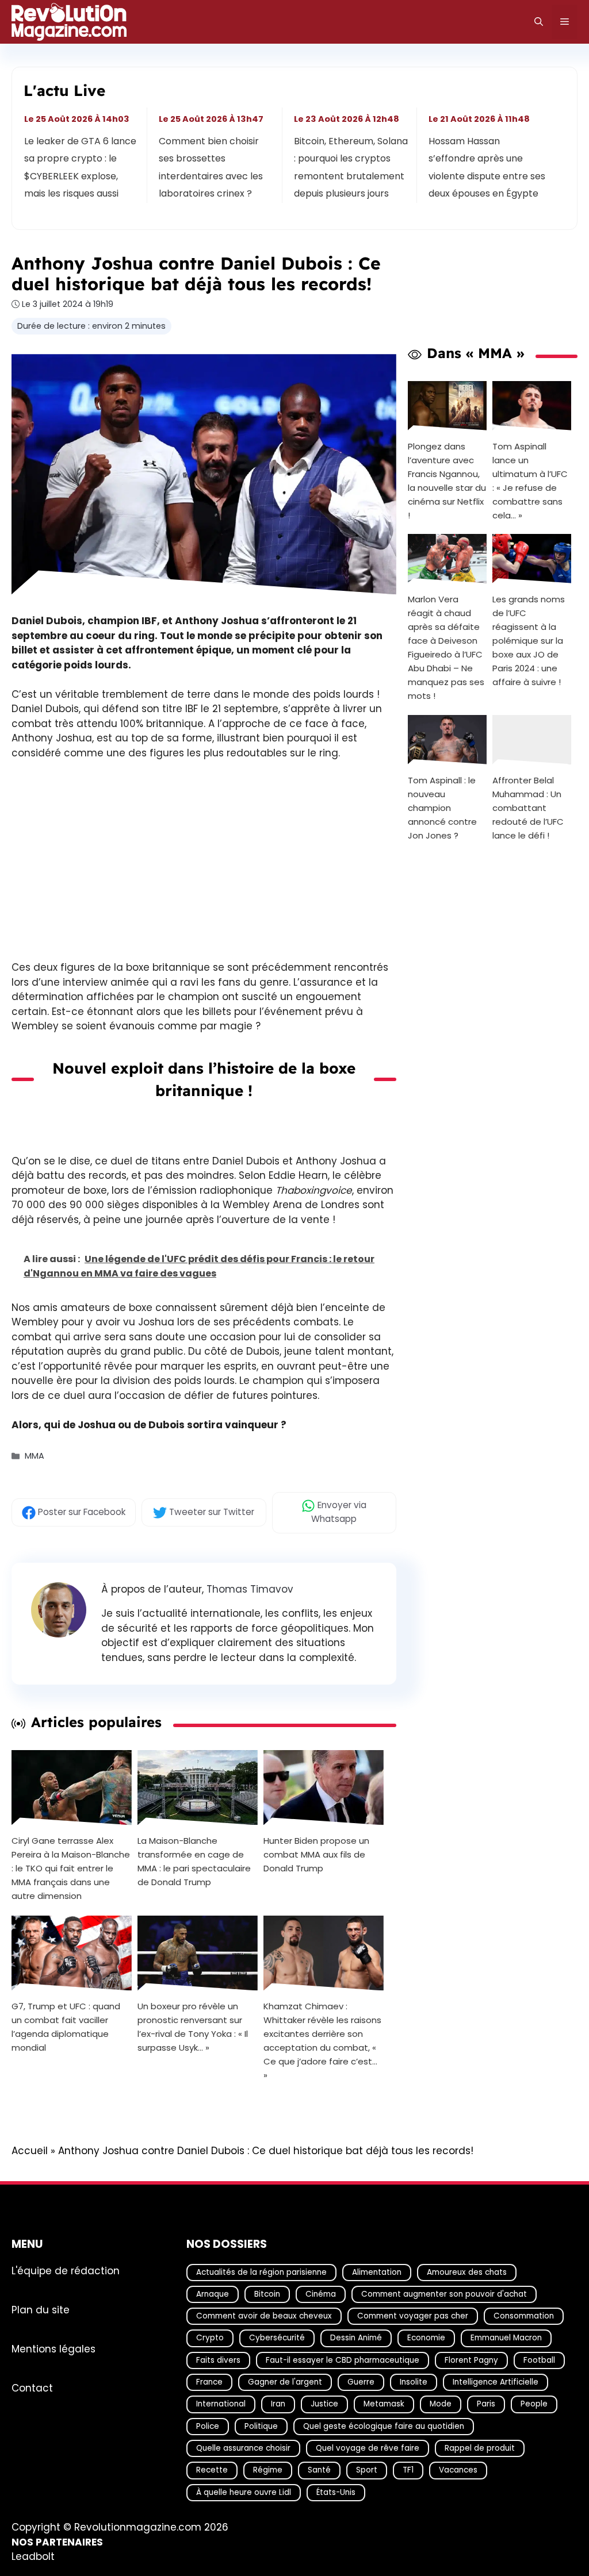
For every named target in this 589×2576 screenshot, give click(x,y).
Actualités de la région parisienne (261, 2272)
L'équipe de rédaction (66, 2271)
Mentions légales (53, 2349)
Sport (367, 2471)
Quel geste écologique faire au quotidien (384, 2426)
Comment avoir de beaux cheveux (264, 2316)
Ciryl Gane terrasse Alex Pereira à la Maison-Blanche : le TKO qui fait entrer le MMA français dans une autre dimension (71, 1868)
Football (539, 2360)
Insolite (414, 2382)
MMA (35, 1456)
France (209, 2382)
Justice (324, 2404)
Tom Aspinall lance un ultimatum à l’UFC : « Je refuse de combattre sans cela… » (530, 480)
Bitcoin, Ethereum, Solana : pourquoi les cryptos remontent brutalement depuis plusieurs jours (351, 167)
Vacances (458, 2471)
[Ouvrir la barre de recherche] (539, 22)
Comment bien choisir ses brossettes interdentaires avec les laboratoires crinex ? (211, 167)
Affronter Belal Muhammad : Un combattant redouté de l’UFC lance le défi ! (528, 808)
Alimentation (377, 2272)
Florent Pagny (471, 2360)
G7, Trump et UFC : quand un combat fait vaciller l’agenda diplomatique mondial (66, 2027)
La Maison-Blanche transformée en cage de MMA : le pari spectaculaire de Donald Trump (194, 1861)
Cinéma (321, 2294)
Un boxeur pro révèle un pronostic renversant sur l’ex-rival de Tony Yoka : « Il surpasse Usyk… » (193, 2027)
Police (208, 2426)
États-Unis (336, 2492)
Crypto (210, 2338)
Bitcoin (267, 2294)
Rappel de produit (480, 2448)
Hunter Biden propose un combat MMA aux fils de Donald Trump (316, 1854)
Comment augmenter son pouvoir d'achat (444, 2294)
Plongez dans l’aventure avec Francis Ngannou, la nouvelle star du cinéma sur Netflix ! (447, 480)
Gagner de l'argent (285, 2382)
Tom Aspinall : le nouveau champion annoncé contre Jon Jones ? (442, 808)
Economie (426, 2338)
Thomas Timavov (250, 1589)
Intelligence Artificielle (496, 2382)
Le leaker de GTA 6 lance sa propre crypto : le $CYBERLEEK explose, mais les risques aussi (80, 167)
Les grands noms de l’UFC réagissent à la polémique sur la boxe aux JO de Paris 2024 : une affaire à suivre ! (529, 641)
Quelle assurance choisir (243, 2448)
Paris (486, 2404)
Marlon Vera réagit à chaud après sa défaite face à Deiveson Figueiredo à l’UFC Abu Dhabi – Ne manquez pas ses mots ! (446, 647)
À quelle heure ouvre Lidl (244, 2492)
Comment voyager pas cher (413, 2316)
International (221, 2404)
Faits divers (218, 2360)
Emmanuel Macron (506, 2338)
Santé (319, 2471)
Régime (268, 2471)
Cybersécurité (277, 2338)
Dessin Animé (356, 2338)
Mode (441, 2404)
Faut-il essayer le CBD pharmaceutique (343, 2360)
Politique (261, 2426)
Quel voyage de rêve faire (368, 2448)
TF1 (408, 2471)
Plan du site (41, 2310)
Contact (32, 2388)
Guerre (361, 2382)
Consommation (524, 2316)
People (534, 2404)
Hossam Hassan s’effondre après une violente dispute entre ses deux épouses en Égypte (487, 167)
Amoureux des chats (467, 2272)
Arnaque (213, 2294)
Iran (278, 2404)
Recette (212, 2471)
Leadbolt (33, 2557)
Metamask (384, 2404)
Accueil (30, 2151)
